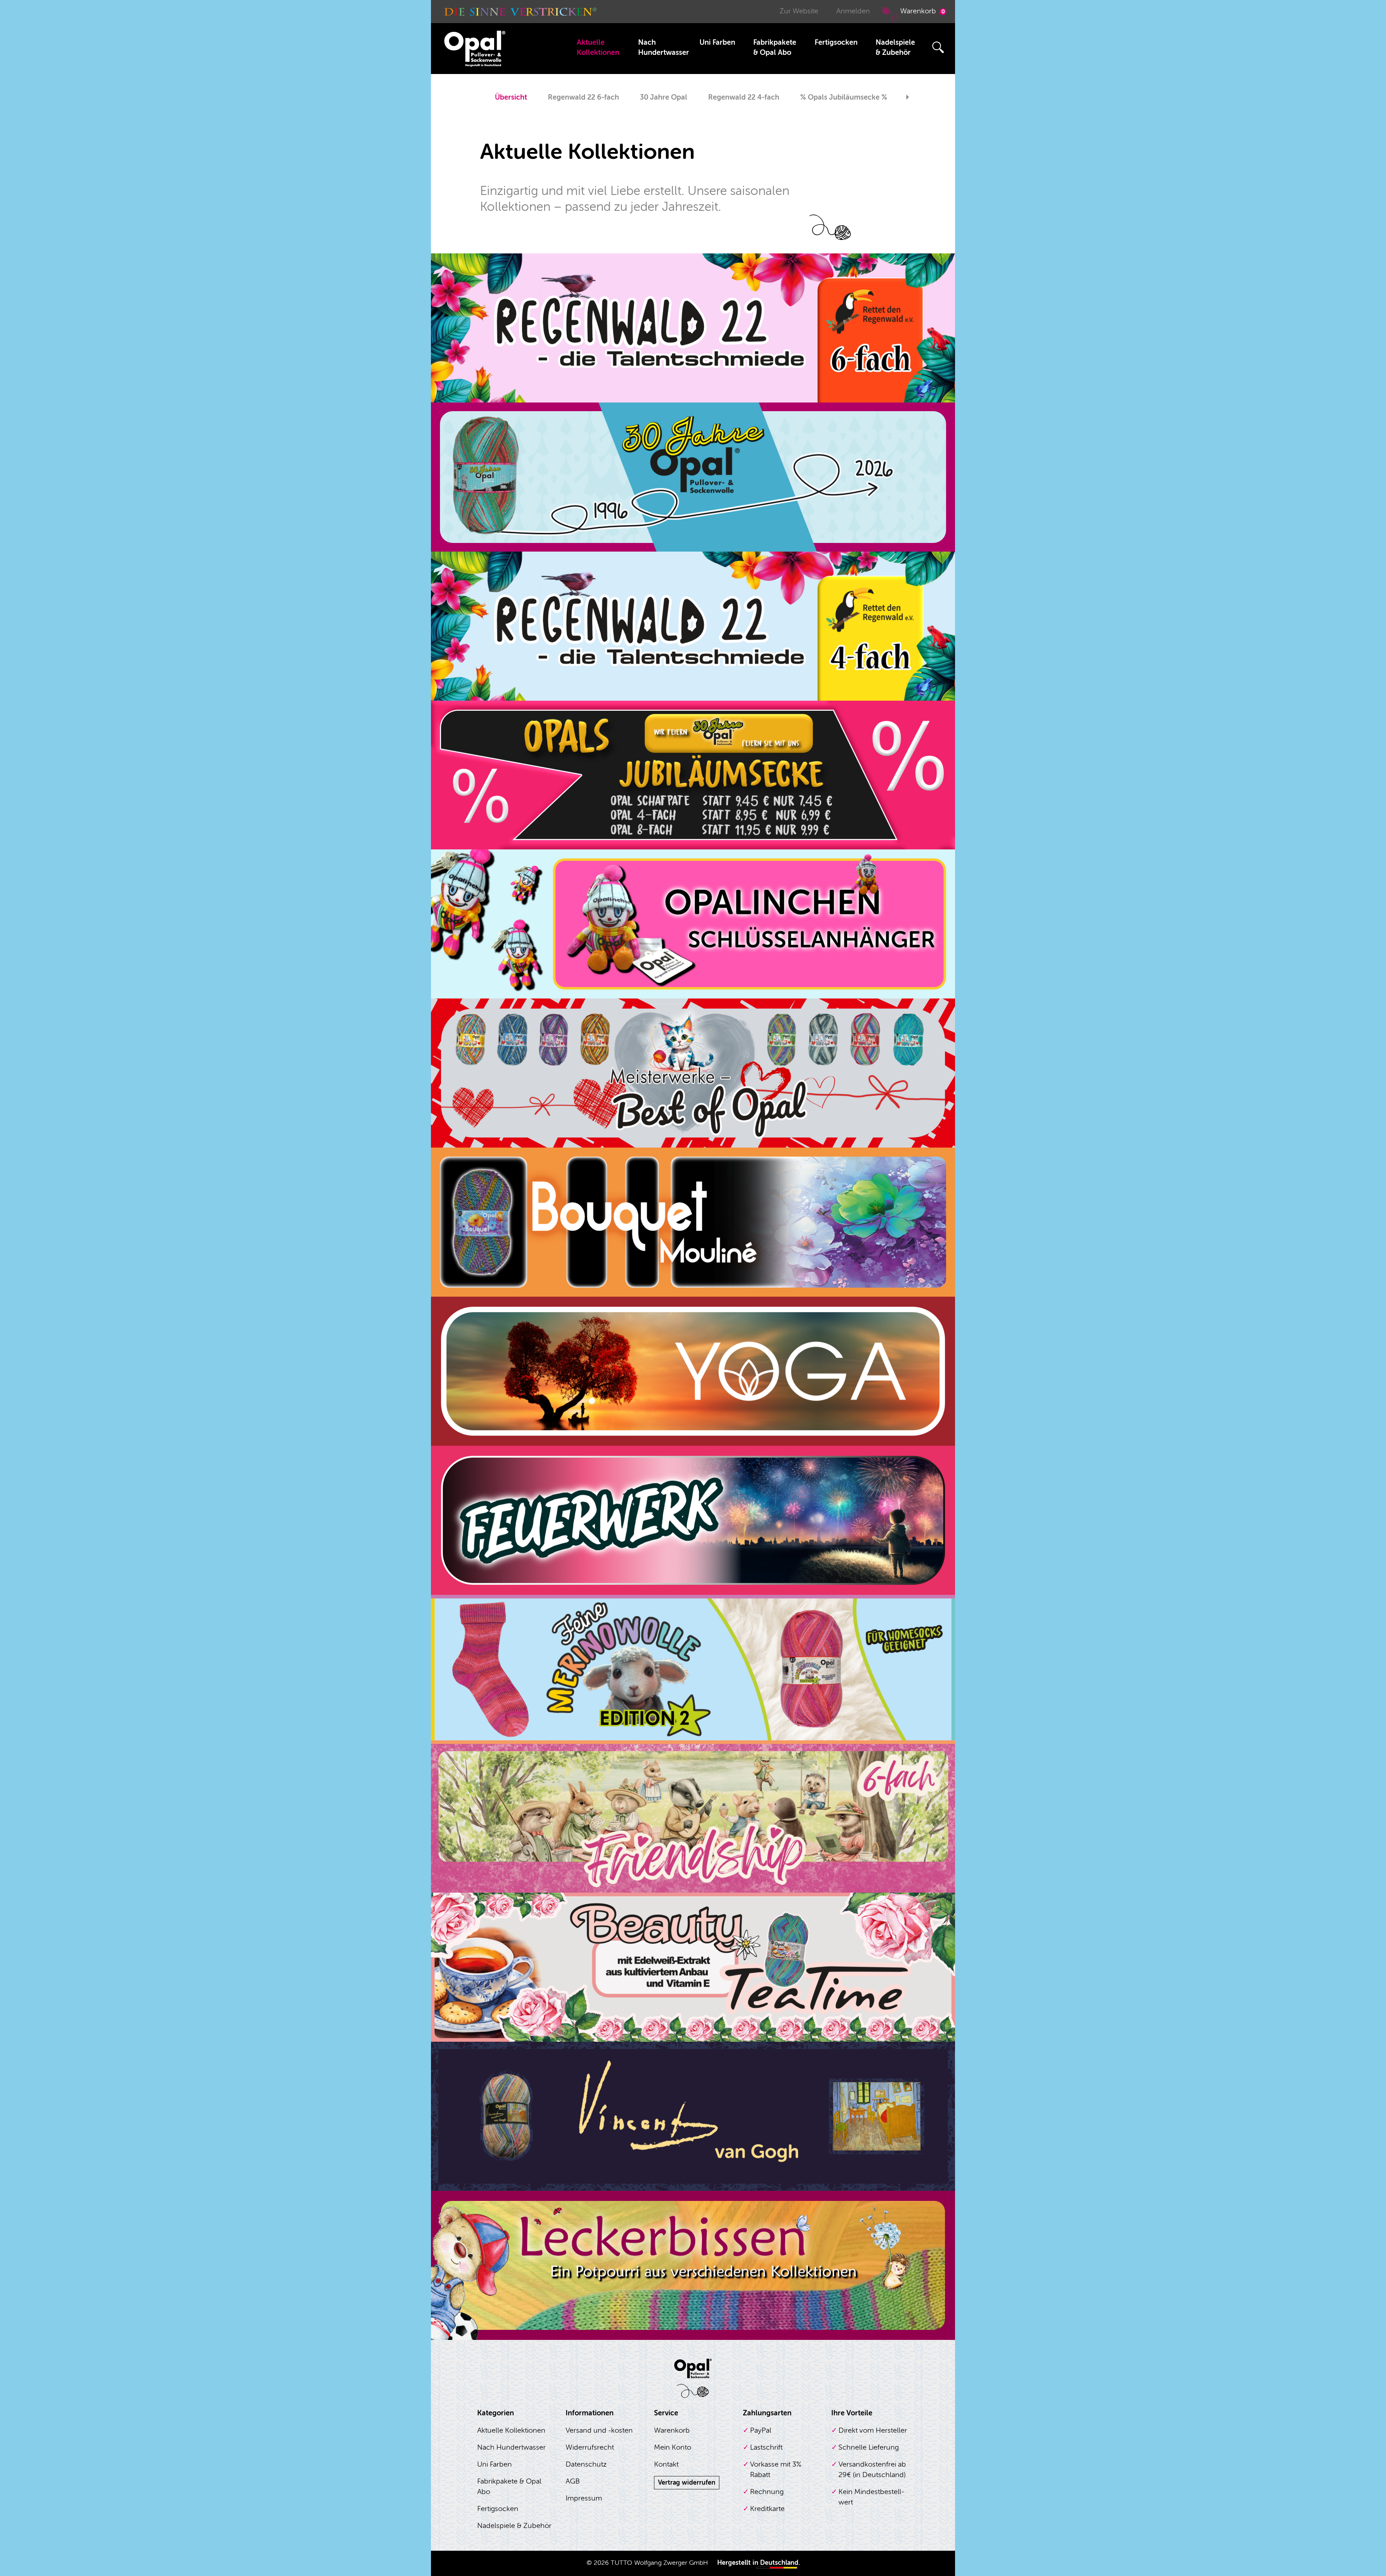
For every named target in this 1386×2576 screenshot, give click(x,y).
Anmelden (853, 11)
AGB (573, 2481)
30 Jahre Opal (664, 97)
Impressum (584, 2498)
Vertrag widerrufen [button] (687, 2483)
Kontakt (666, 2464)
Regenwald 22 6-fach (583, 97)
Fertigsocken (836, 42)
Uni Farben (717, 42)
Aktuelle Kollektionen (598, 47)
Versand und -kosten (599, 2430)
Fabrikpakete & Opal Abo (775, 47)
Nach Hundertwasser (664, 47)
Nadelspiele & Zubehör (895, 47)
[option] (511, 98)
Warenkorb (923, 11)
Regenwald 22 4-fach (744, 97)
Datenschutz (586, 2464)
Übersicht (511, 97)
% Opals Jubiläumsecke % (844, 97)
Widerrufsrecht (590, 2447)
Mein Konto (673, 2447)
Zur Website (799, 11)
